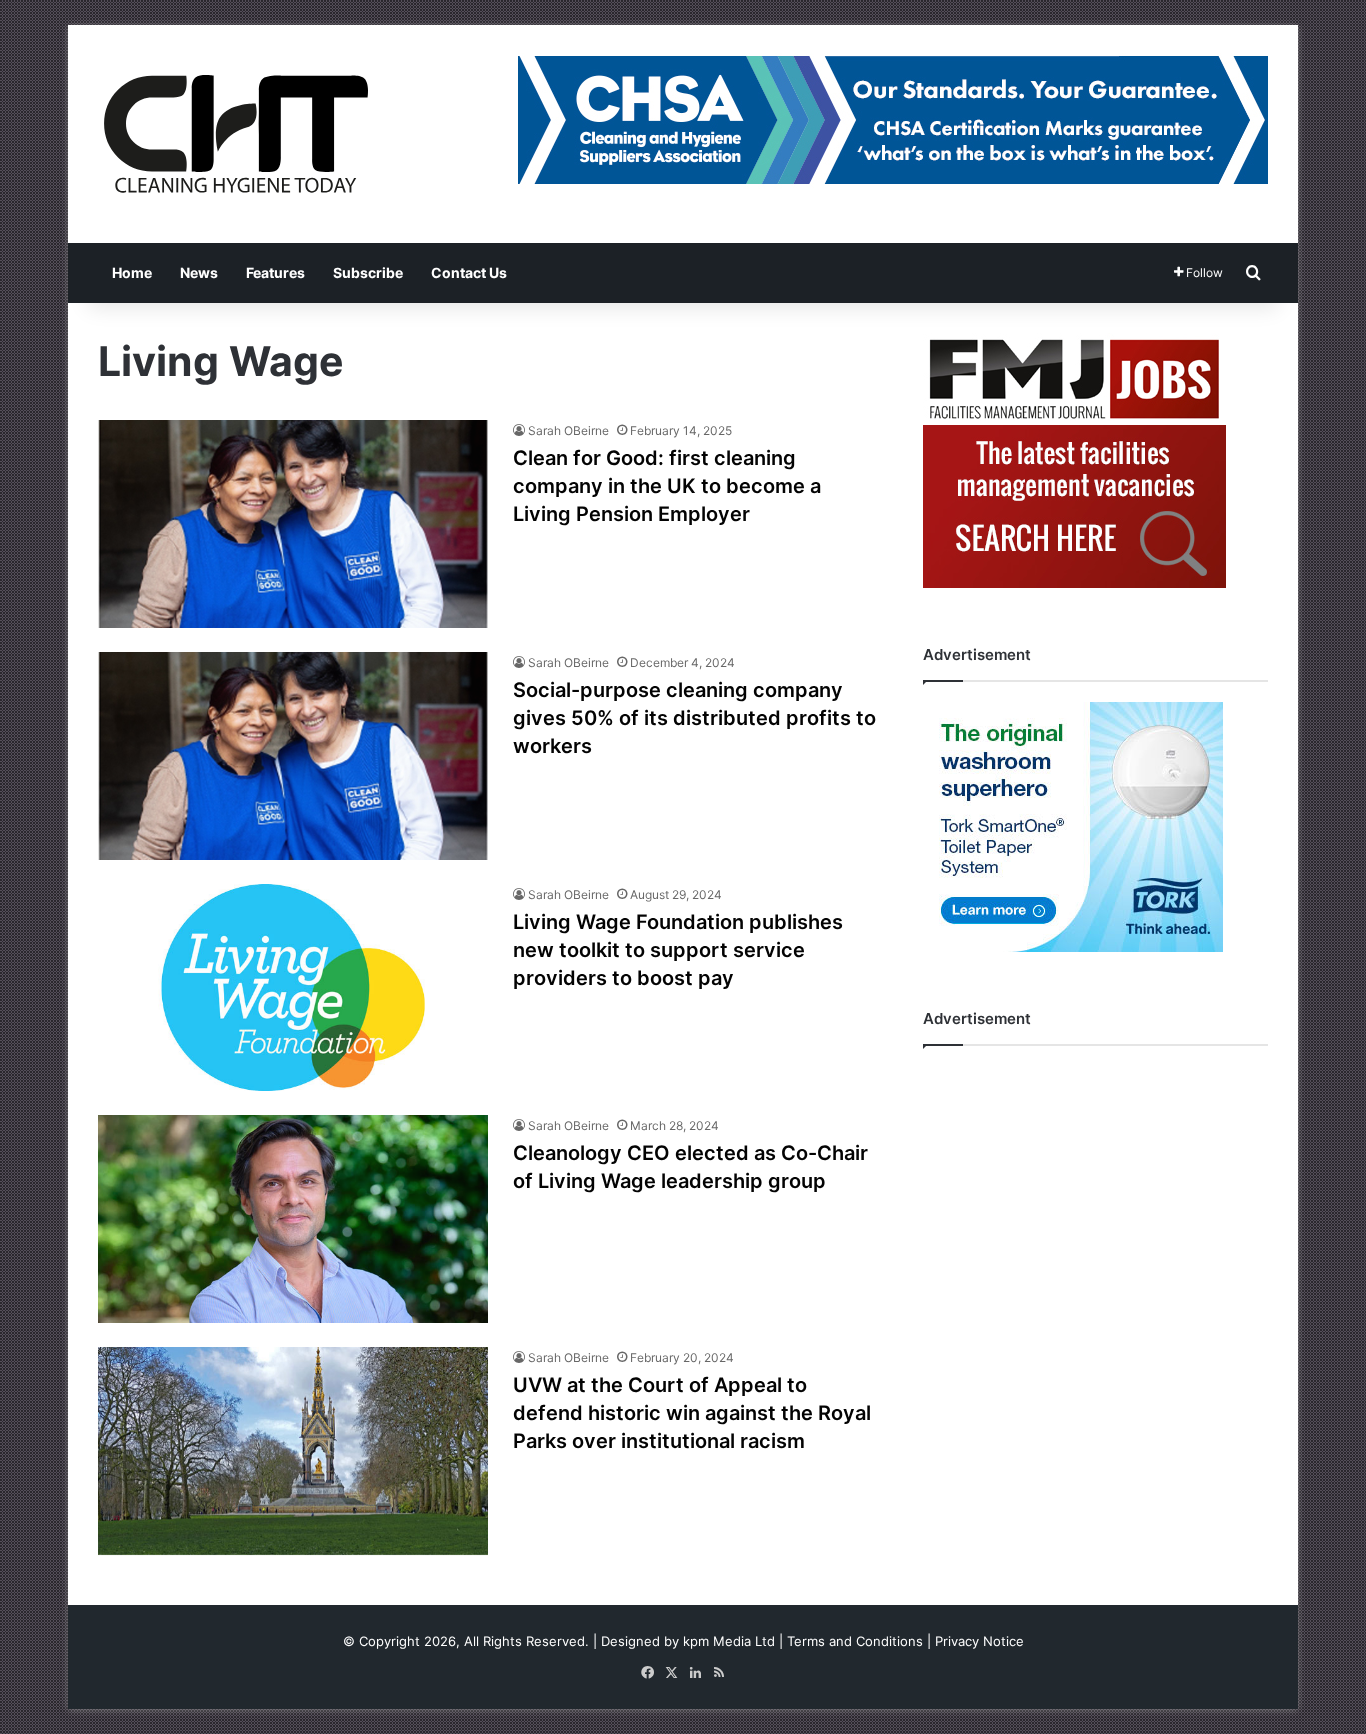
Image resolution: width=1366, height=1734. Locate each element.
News (199, 272)
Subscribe (368, 272)
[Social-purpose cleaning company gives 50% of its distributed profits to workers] (293, 756)
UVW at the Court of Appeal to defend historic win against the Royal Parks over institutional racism (692, 1413)
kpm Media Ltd (729, 1641)
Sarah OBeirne (568, 430)
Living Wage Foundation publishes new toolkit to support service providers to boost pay (678, 950)
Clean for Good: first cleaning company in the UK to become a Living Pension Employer (667, 486)
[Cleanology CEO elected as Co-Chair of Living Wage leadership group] (293, 1219)
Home (132, 272)
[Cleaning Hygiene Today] (235, 134)
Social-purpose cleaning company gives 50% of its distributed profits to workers (694, 718)
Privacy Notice (979, 1641)
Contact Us (469, 272)
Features (275, 272)
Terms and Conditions (855, 1641)
